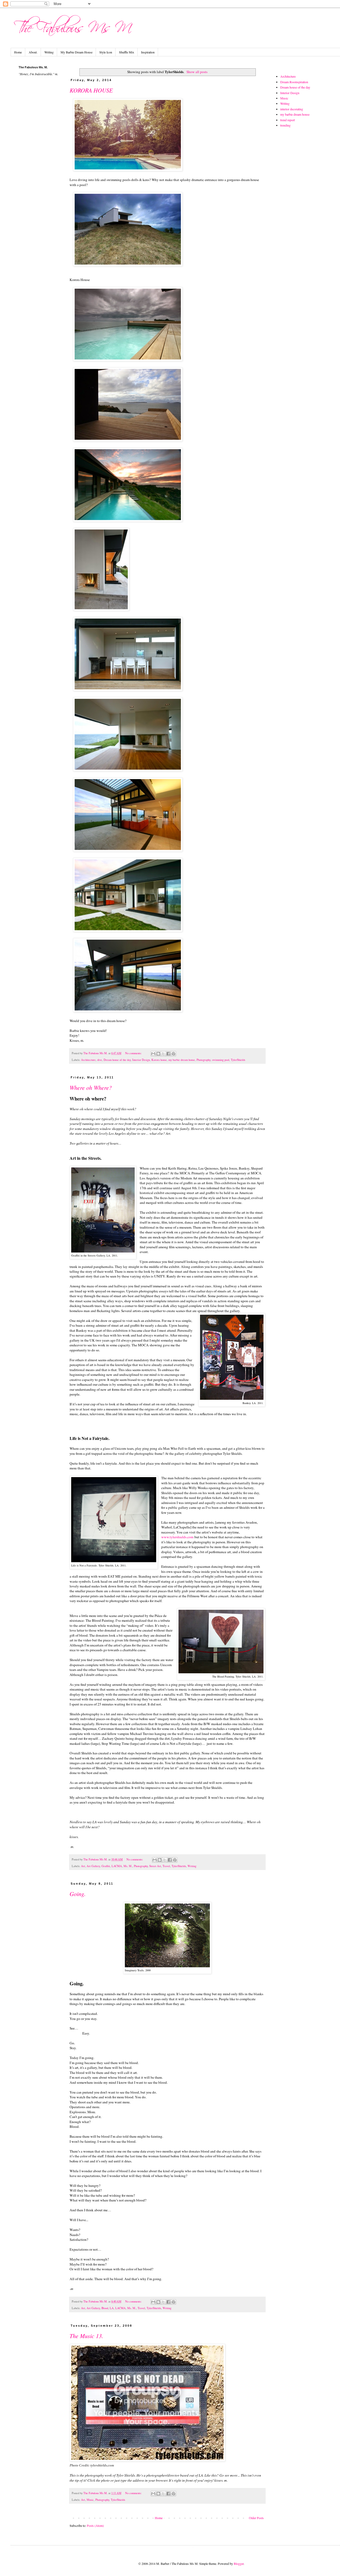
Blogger (239, 2564)
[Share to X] (163, 1054)
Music (90, 2500)
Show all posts (197, 72)
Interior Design (141, 1060)
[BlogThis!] (158, 1054)
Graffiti (106, 1866)
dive (100, 1060)
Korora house (159, 1060)
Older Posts (256, 2518)
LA (112, 2308)
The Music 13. (86, 2336)
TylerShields (238, 1060)
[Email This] (153, 1054)
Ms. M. (128, 1866)
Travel (166, 1866)
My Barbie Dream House (76, 52)
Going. (78, 1894)
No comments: (134, 1053)
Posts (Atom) (95, 2525)
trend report (288, 120)
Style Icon (106, 52)
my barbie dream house (182, 1060)
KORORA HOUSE (91, 90)
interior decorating (292, 109)
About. (33, 52)
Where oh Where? (91, 1087)
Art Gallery (93, 1866)
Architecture (88, 1060)
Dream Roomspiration (294, 82)
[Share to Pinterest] (173, 1054)
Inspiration (148, 52)
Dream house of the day (117, 1060)
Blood (105, 2308)
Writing (49, 52)
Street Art (155, 1866)
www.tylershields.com (177, 1537)
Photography (203, 1060)
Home (18, 52)
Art (83, 1866)
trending (285, 125)
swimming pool (221, 1060)
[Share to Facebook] (168, 1054)
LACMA (117, 1866)
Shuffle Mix (127, 52)
